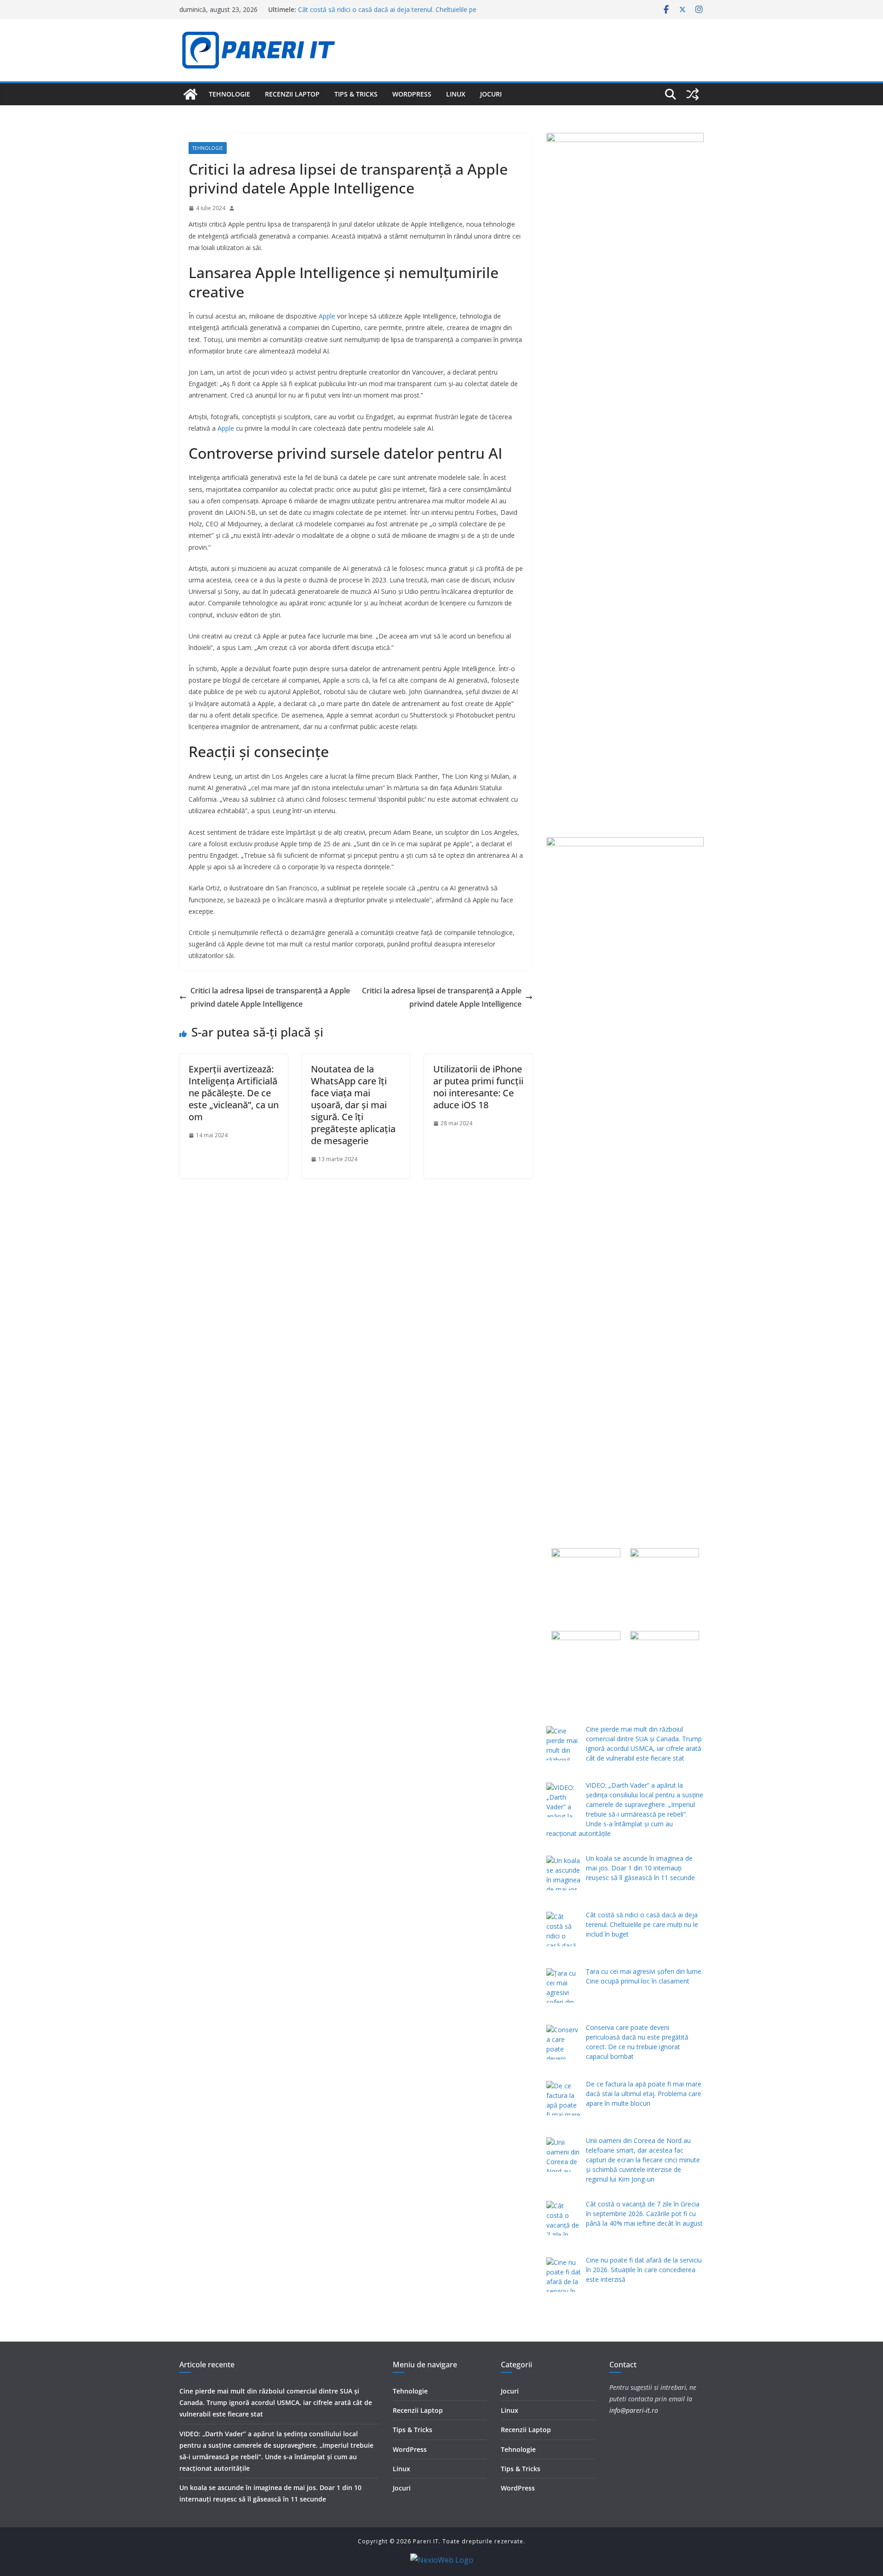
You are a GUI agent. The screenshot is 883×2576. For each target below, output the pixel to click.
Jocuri (491, 94)
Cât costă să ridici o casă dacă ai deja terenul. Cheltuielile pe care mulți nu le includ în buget (387, 14)
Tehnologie (229, 94)
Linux (456, 94)
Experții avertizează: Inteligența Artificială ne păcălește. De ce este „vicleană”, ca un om (234, 1093)
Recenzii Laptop (292, 94)
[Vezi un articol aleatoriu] (693, 94)
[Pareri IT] (190, 94)
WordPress (412, 94)
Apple (327, 316)
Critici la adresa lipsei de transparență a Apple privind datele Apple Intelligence (270, 997)
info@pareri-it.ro (634, 2410)
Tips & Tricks (356, 94)
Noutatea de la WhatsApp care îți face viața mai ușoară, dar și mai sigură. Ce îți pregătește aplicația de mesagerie (353, 1105)
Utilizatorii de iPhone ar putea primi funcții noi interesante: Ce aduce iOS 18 (478, 1087)
